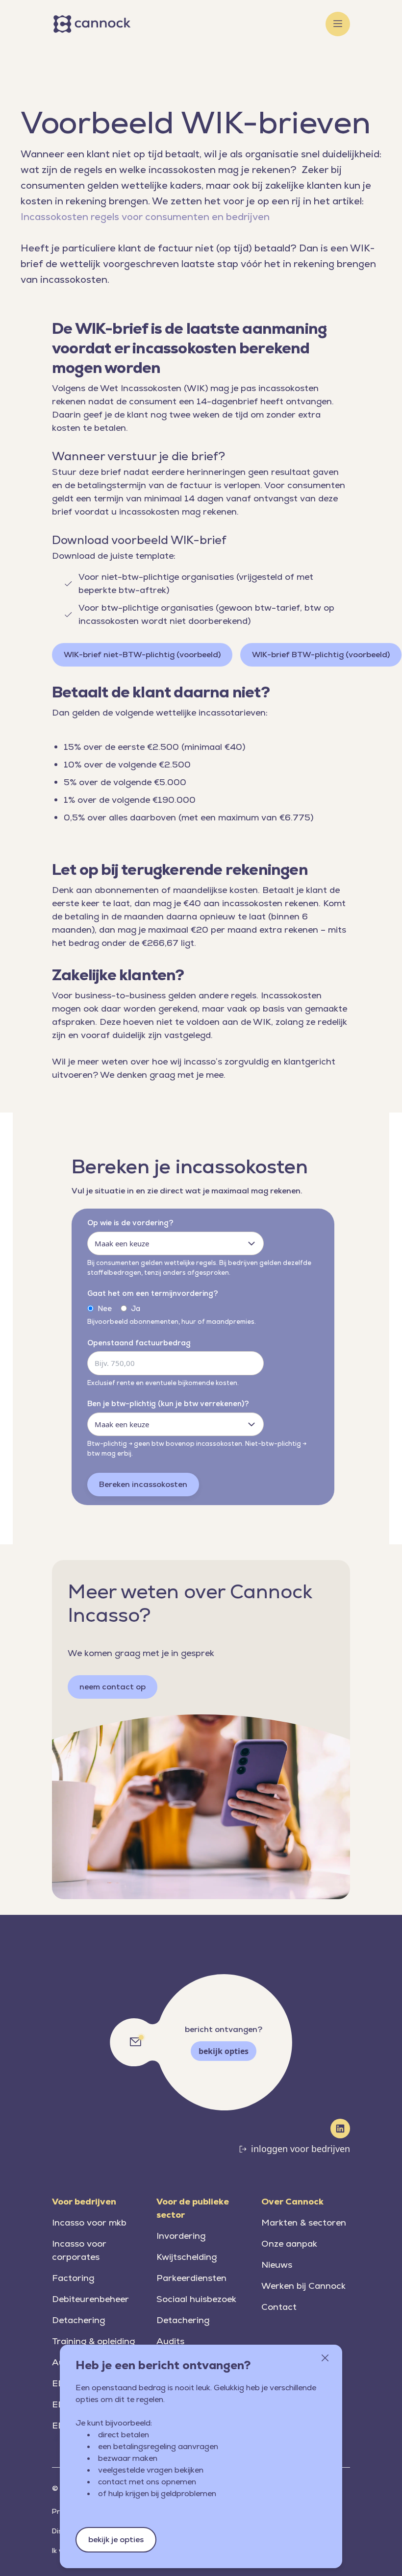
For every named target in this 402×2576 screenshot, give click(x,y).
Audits (170, 2341)
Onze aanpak (289, 2243)
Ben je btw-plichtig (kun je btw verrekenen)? (168, 1403)
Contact (279, 2307)
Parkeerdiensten (191, 2278)
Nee (105, 1308)
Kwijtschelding (187, 2257)
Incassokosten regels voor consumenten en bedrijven (145, 217)
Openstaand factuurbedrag (139, 1343)
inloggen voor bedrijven (301, 2149)
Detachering (78, 2320)
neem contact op (113, 1687)
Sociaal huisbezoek (196, 2299)
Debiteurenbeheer (90, 2299)
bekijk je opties (116, 2539)
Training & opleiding (93, 2341)
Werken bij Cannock (303, 2286)
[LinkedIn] (340, 2129)
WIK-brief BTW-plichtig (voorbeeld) (321, 655)
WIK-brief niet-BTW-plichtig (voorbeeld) (142, 655)
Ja (136, 1308)
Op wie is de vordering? (130, 1223)
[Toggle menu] (338, 24)
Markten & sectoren (304, 2222)
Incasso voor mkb (89, 2222)
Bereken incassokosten (143, 1484)
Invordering (181, 2236)
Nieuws (277, 2265)
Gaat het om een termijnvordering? (153, 1293)
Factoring (73, 2278)
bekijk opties (224, 2051)
